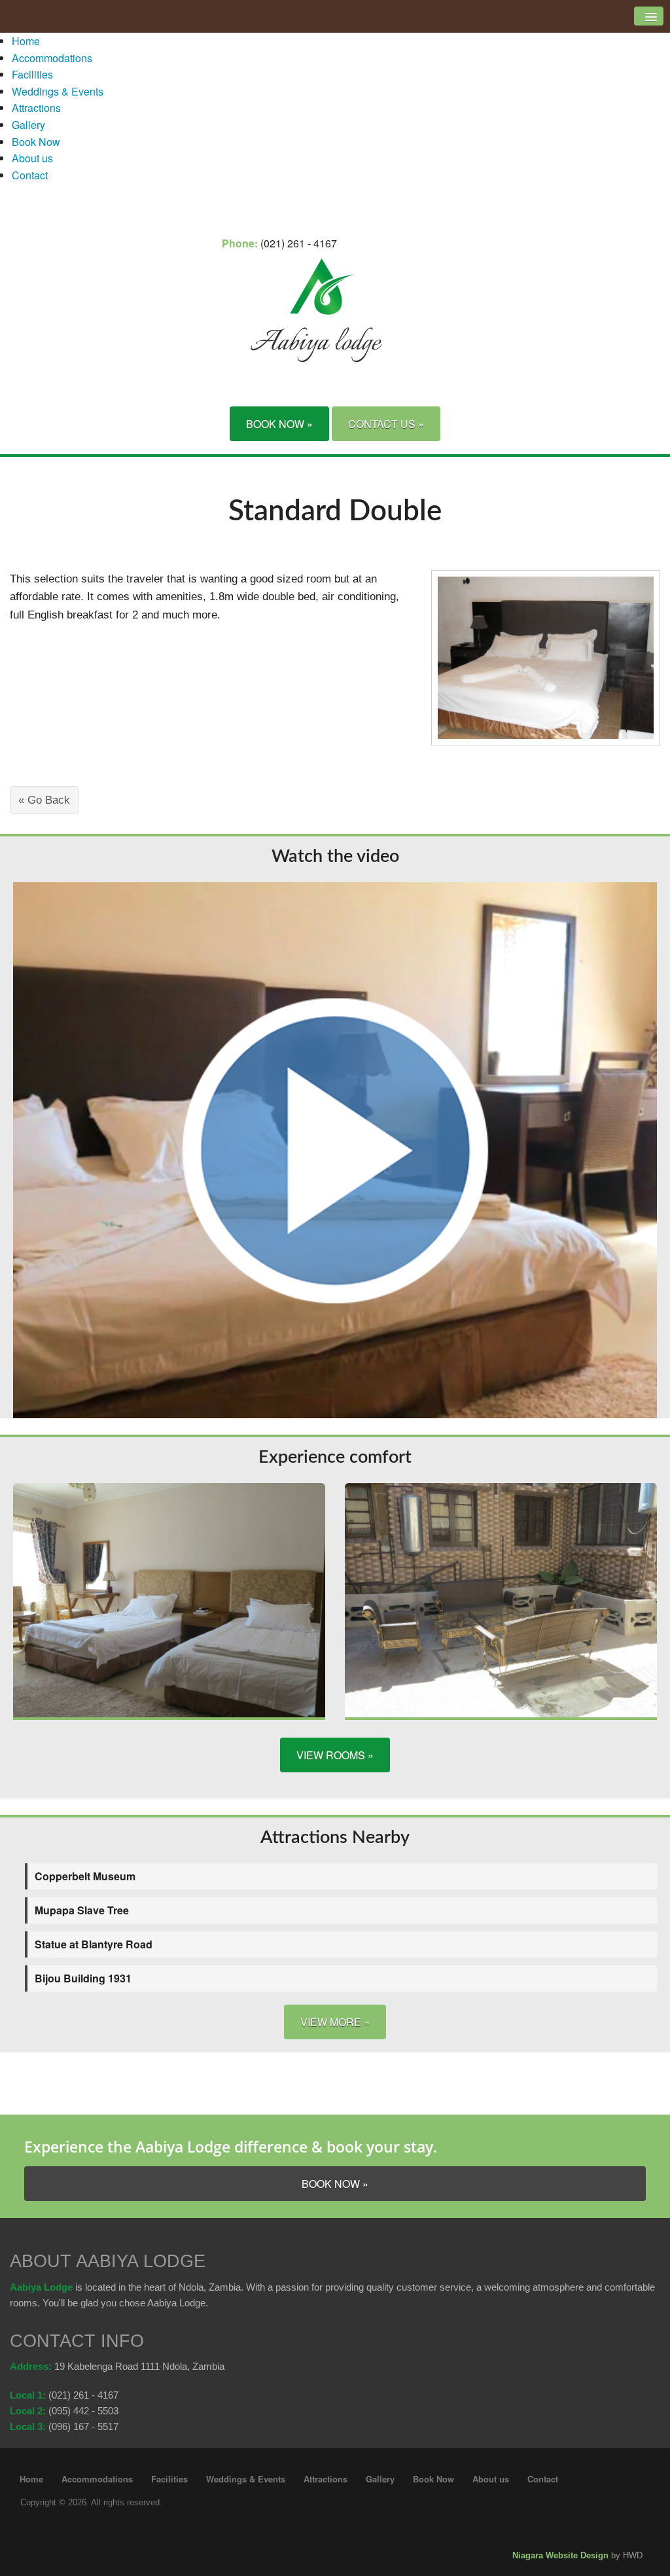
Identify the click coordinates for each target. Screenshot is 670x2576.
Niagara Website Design (560, 2555)
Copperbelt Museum (85, 1876)
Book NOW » (279, 424)
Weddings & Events (58, 91)
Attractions (36, 108)
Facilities (32, 74)
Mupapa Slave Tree (82, 1910)
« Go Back (44, 800)
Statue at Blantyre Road (94, 1944)
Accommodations (52, 58)
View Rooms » (335, 1755)
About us (32, 158)
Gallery (28, 125)
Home (26, 41)
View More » (335, 2022)
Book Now (36, 142)
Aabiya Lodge (41, 2287)
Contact (30, 175)
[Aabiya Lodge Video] (335, 1149)
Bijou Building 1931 (83, 1978)
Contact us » (386, 424)
